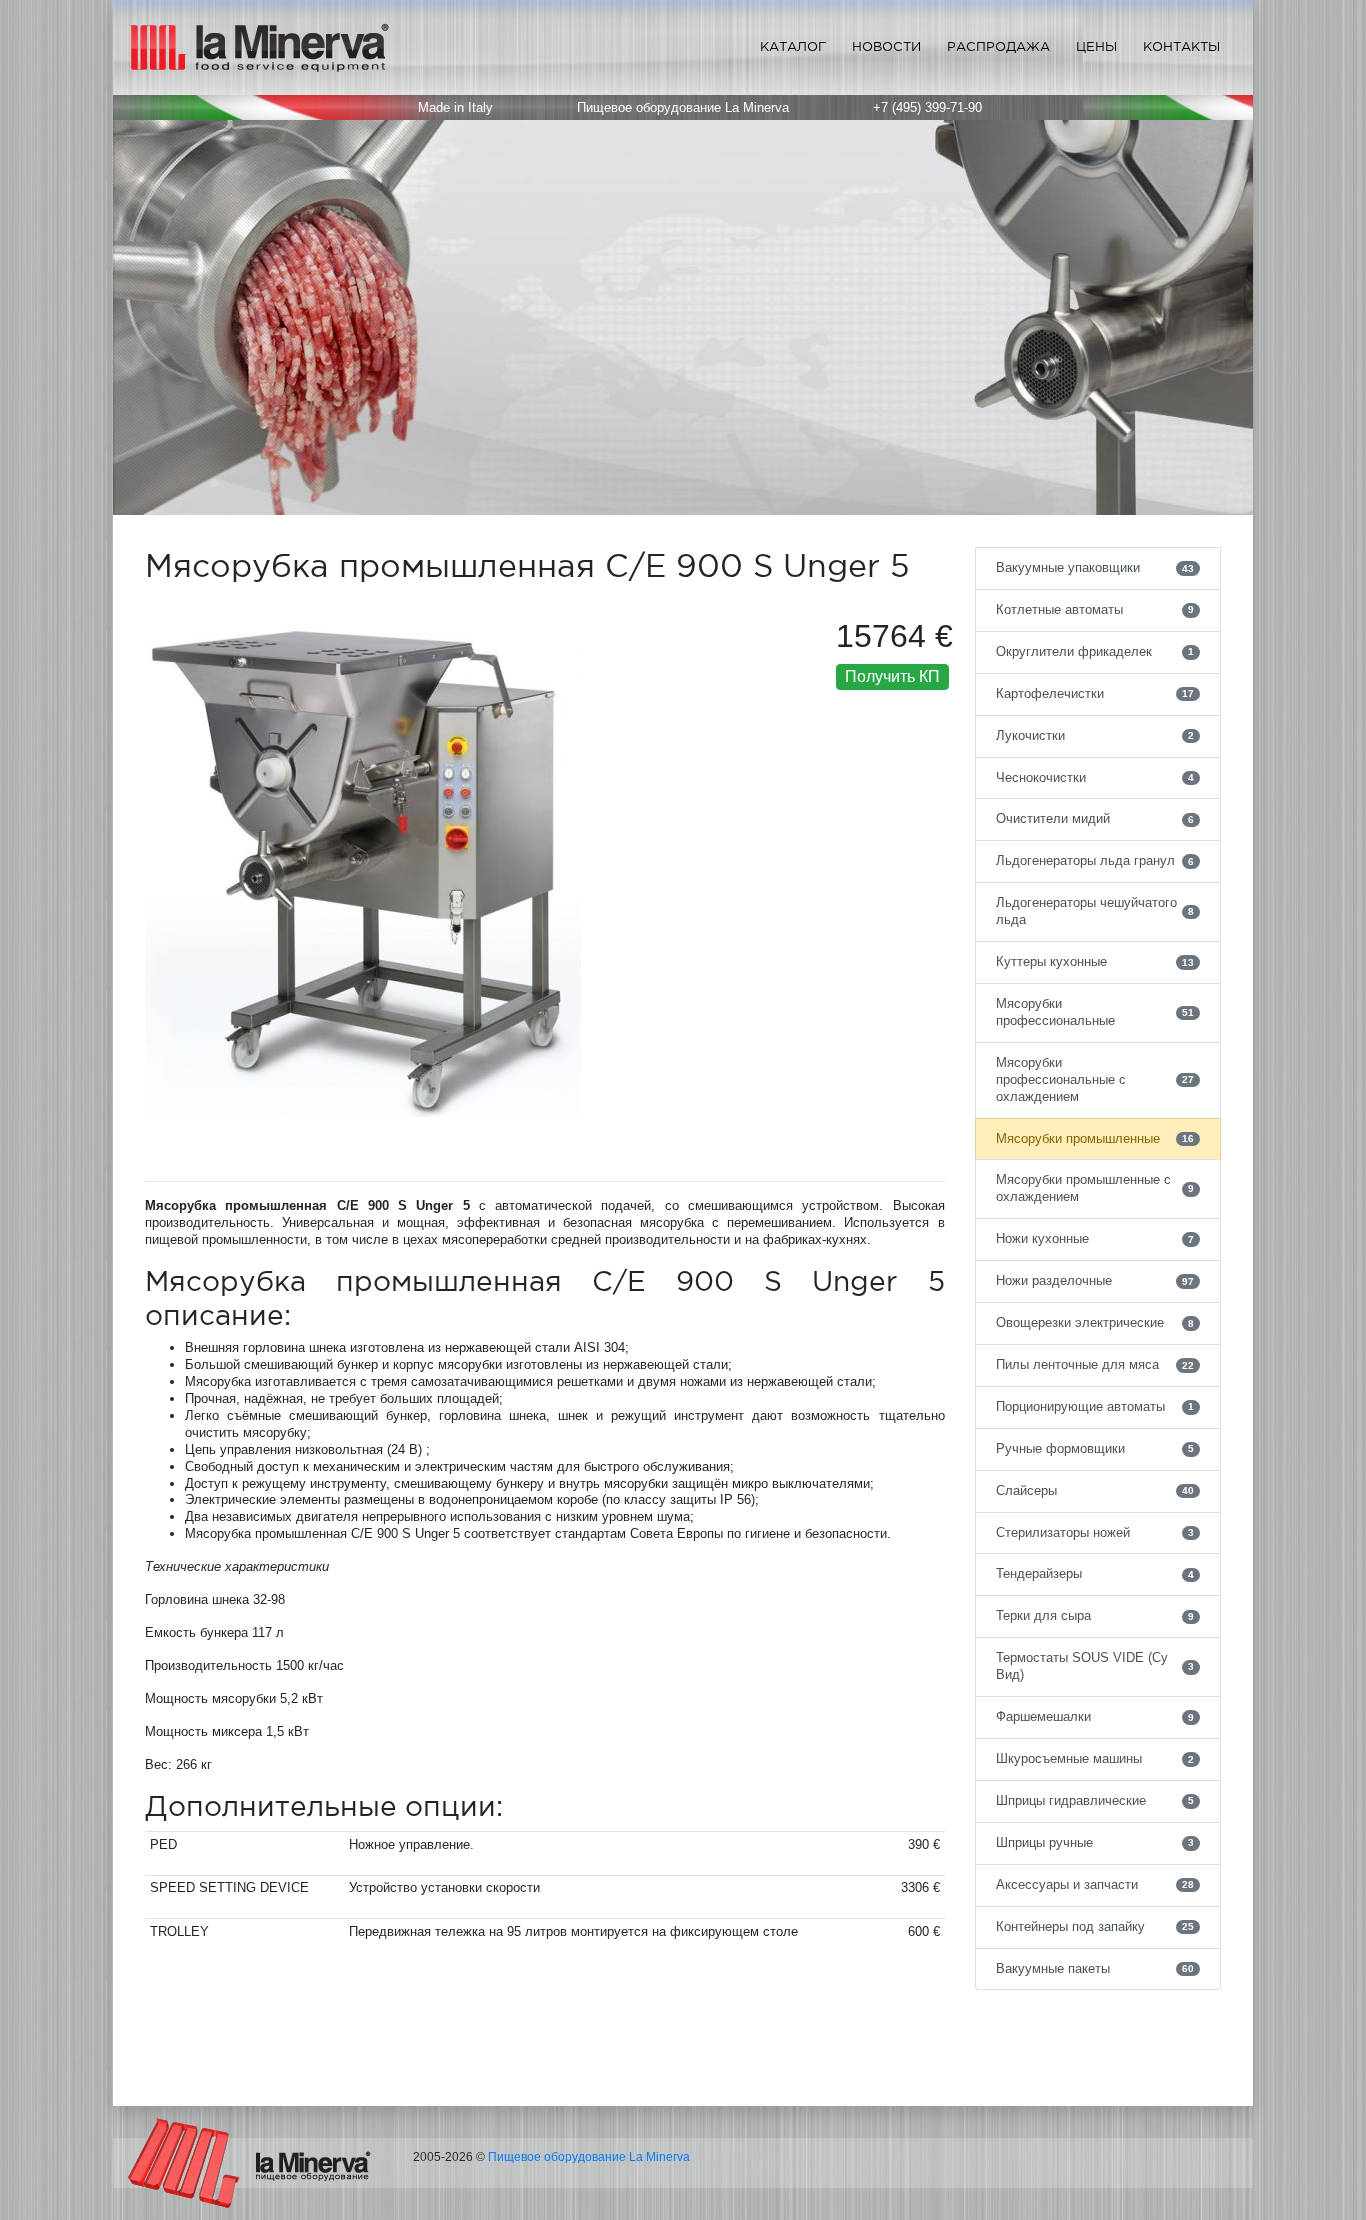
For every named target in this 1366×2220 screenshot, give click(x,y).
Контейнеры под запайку (1095, 1926)
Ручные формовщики (1095, 1448)
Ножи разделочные (1095, 1280)
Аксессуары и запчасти (1095, 1884)
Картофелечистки (1095, 693)
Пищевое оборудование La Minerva (589, 2157)
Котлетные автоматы (1095, 609)
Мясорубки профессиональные (1095, 1012)
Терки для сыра (1095, 1615)
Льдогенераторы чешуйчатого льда (1095, 911)
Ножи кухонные (1095, 1238)
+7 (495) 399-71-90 (927, 107)
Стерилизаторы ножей (1095, 1532)
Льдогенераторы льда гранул (1095, 860)
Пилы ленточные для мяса (1095, 1364)
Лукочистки (1095, 735)
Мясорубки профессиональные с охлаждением (1095, 1079)
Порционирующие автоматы (1095, 1406)
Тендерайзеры (1095, 1573)
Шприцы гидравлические (1095, 1800)
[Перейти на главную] (249, 2162)
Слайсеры (1095, 1490)
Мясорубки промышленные (1095, 1138)
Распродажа (998, 46)
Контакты (1181, 46)
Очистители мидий (1095, 818)
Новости (886, 46)
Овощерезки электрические (1095, 1322)
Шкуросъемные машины (1095, 1758)
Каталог (793, 46)
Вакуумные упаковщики (1095, 567)
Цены (1096, 46)
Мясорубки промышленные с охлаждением (1095, 1188)
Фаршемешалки (1095, 1716)
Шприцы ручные (1095, 1842)
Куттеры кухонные (1095, 961)
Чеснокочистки (1095, 777)
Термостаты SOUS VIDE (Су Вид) (1095, 1666)
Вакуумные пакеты (1095, 1968)
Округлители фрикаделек (1095, 651)
